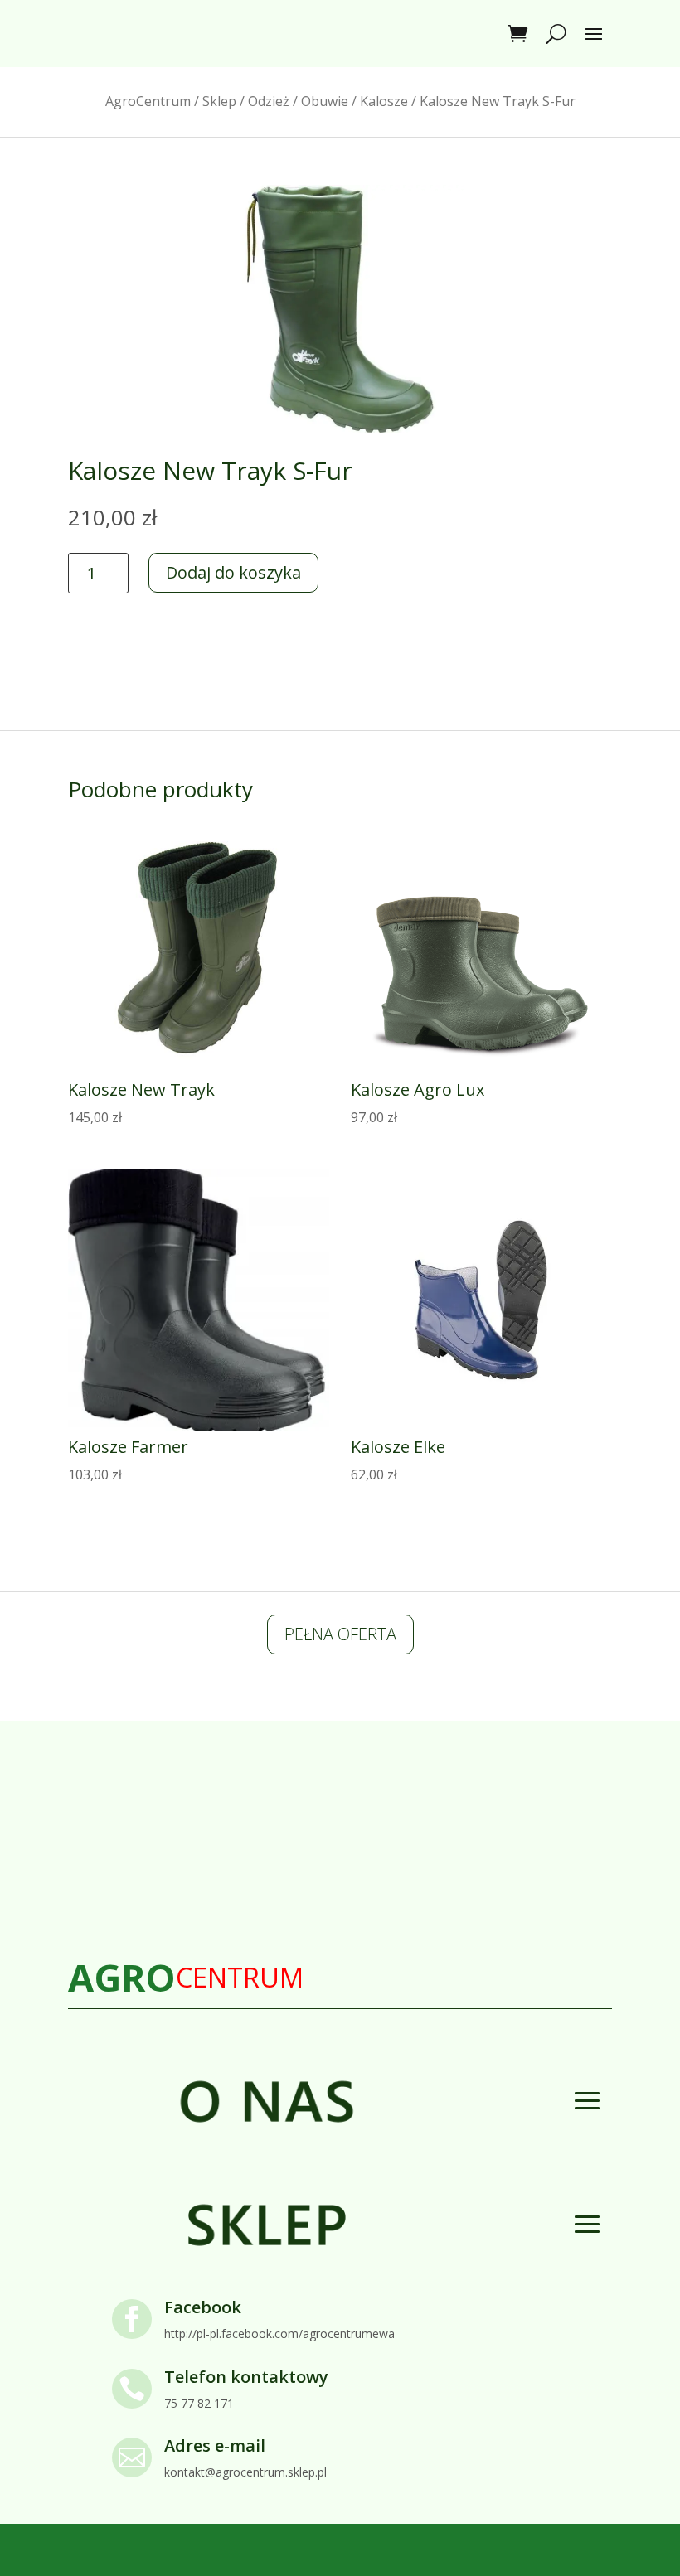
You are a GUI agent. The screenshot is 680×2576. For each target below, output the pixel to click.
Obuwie (325, 101)
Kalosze (384, 101)
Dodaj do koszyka (233, 572)
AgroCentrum (148, 101)
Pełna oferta (340, 1634)
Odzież (269, 101)
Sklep (219, 101)
